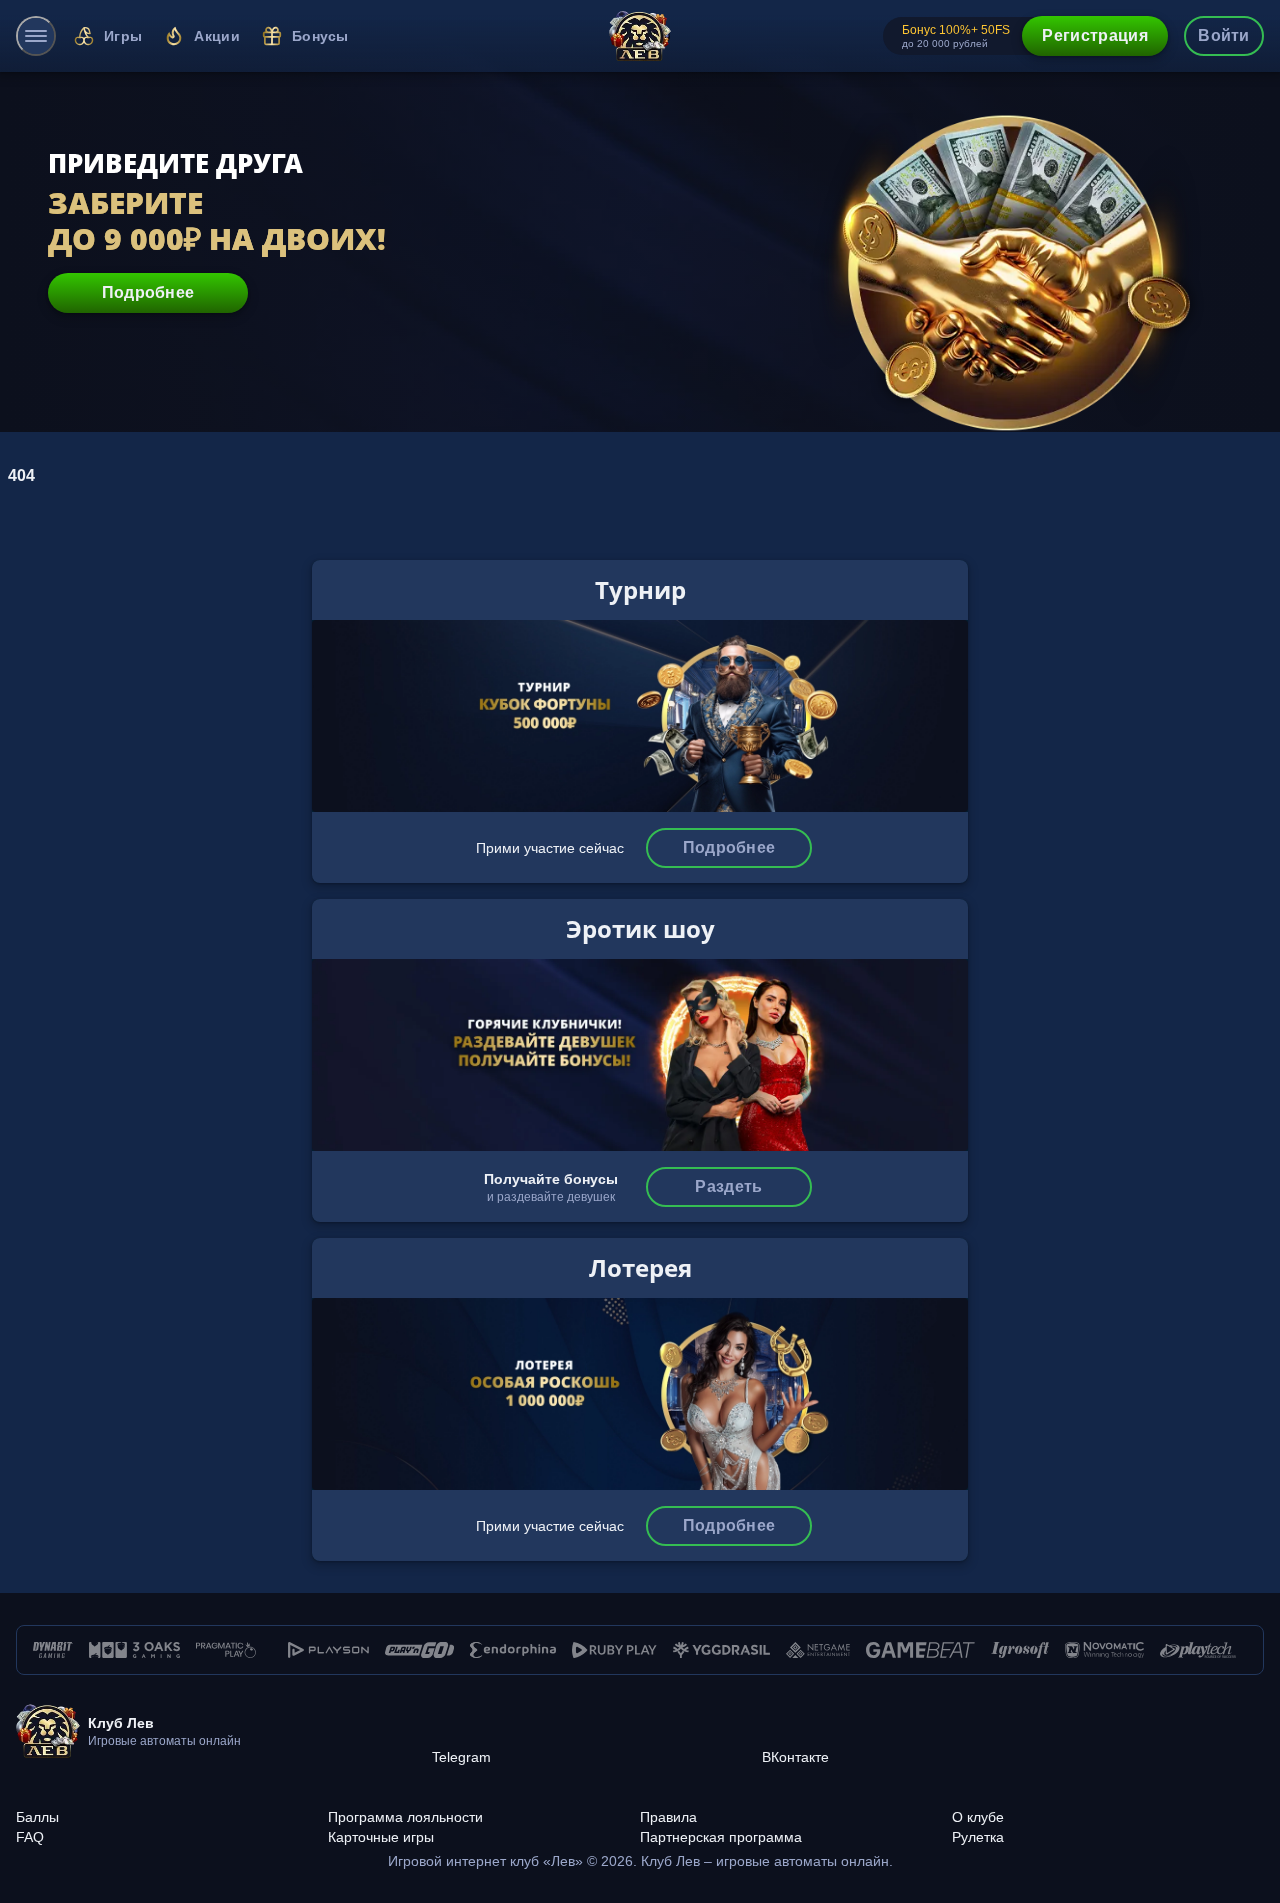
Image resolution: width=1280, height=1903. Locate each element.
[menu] (36, 36)
